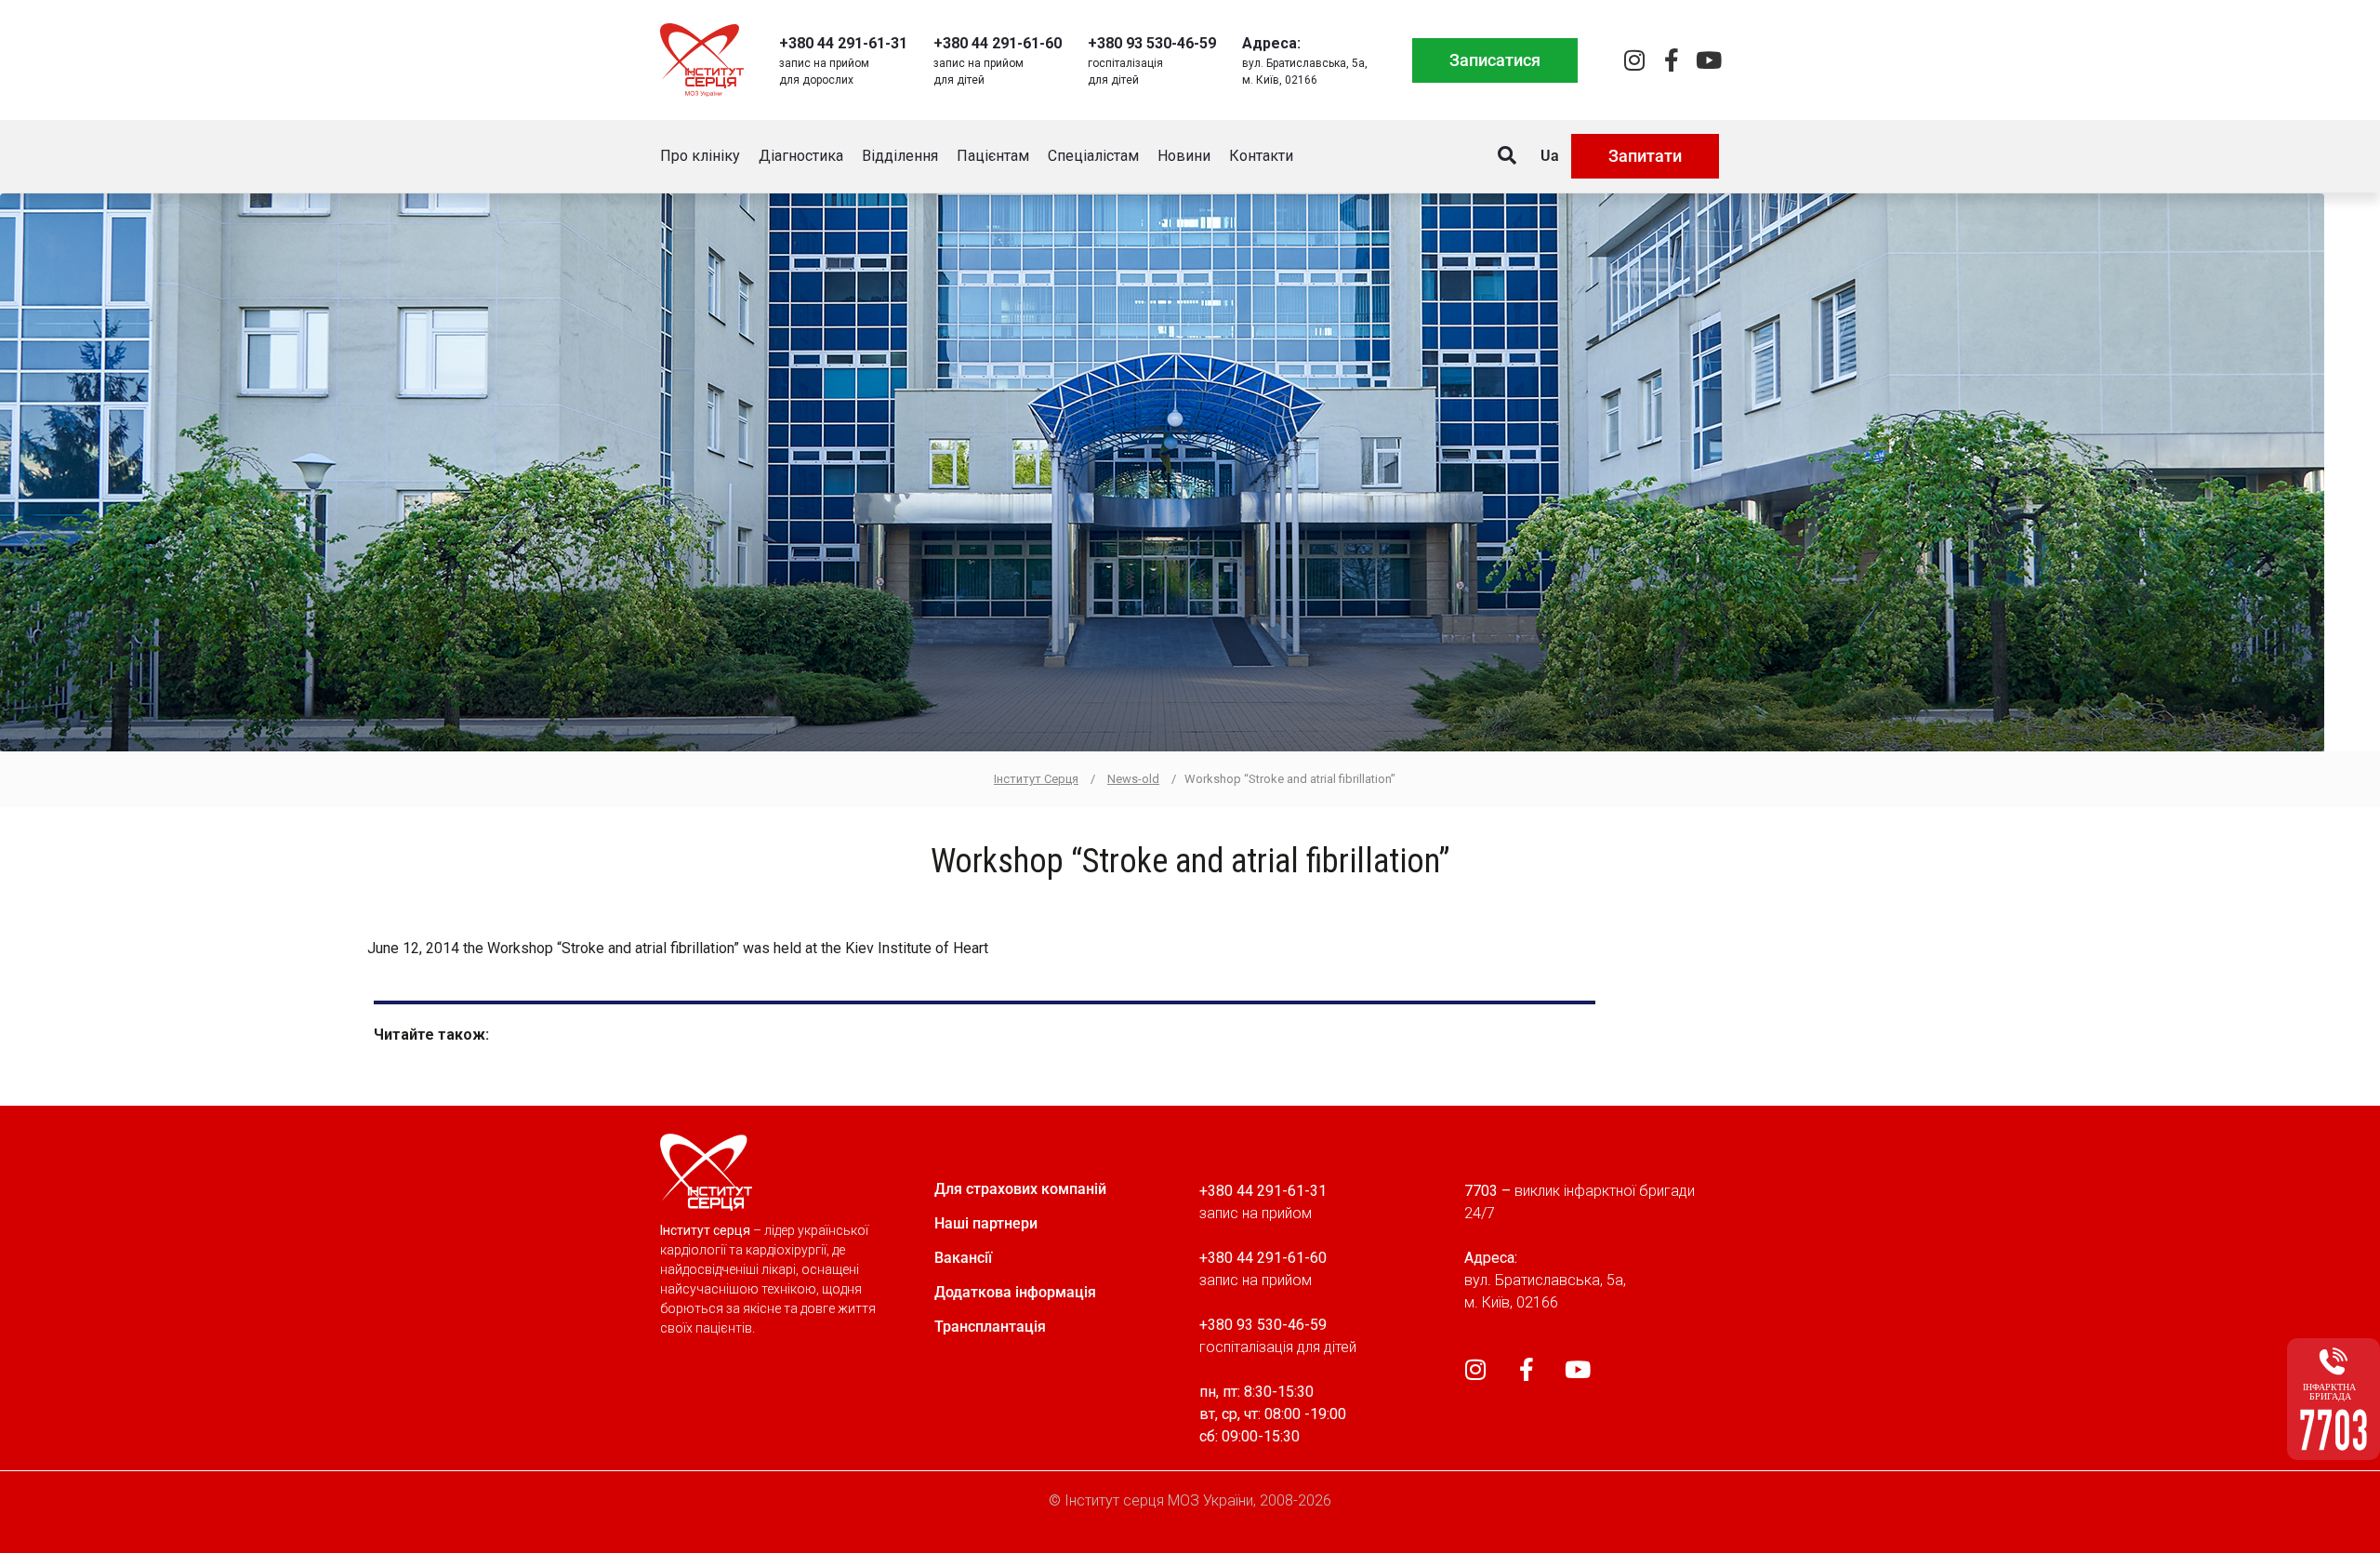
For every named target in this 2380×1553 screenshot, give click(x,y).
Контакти (1261, 156)
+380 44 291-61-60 (998, 43)
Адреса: (1271, 43)
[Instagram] (1634, 60)
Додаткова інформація (1015, 1292)
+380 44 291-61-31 (843, 43)
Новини (1184, 156)
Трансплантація (990, 1327)
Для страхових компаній (1020, 1189)
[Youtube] (1708, 60)
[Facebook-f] (1671, 60)
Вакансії (963, 1258)
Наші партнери (986, 1223)
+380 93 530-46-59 (1152, 43)
